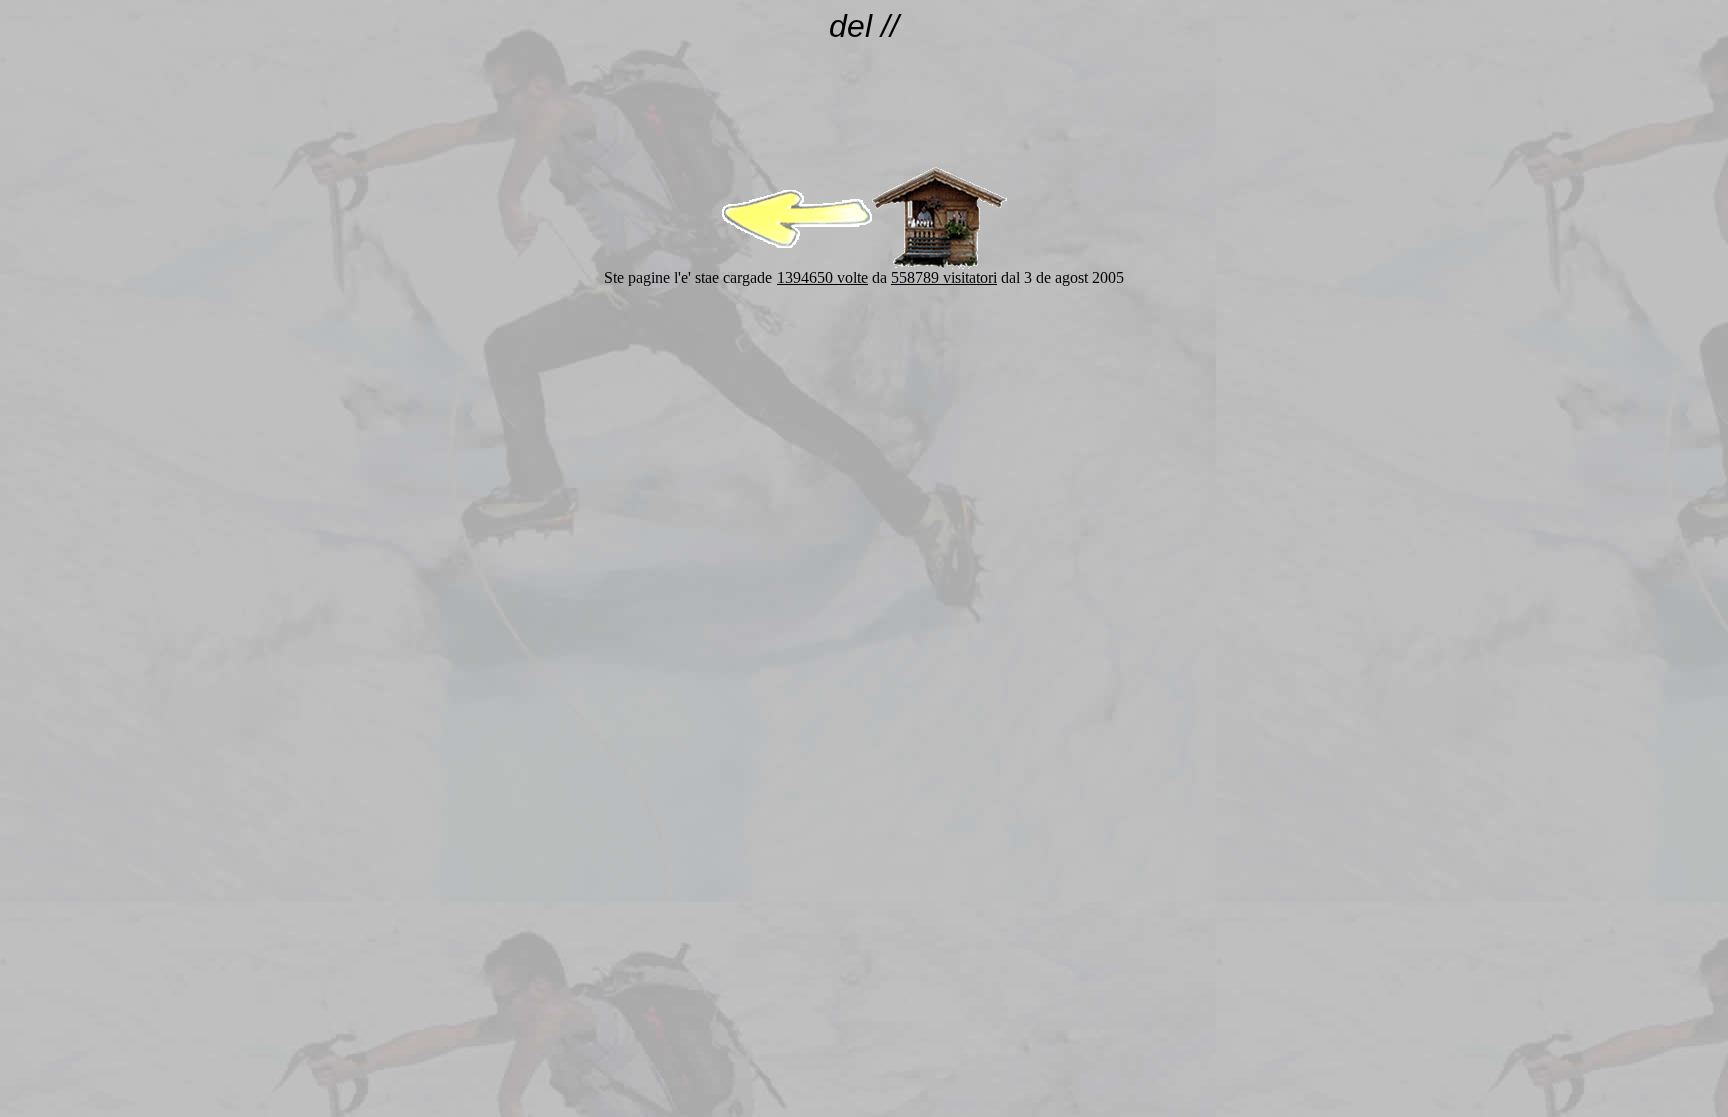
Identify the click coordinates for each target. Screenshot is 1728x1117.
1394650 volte (822, 277)
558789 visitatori (944, 277)
